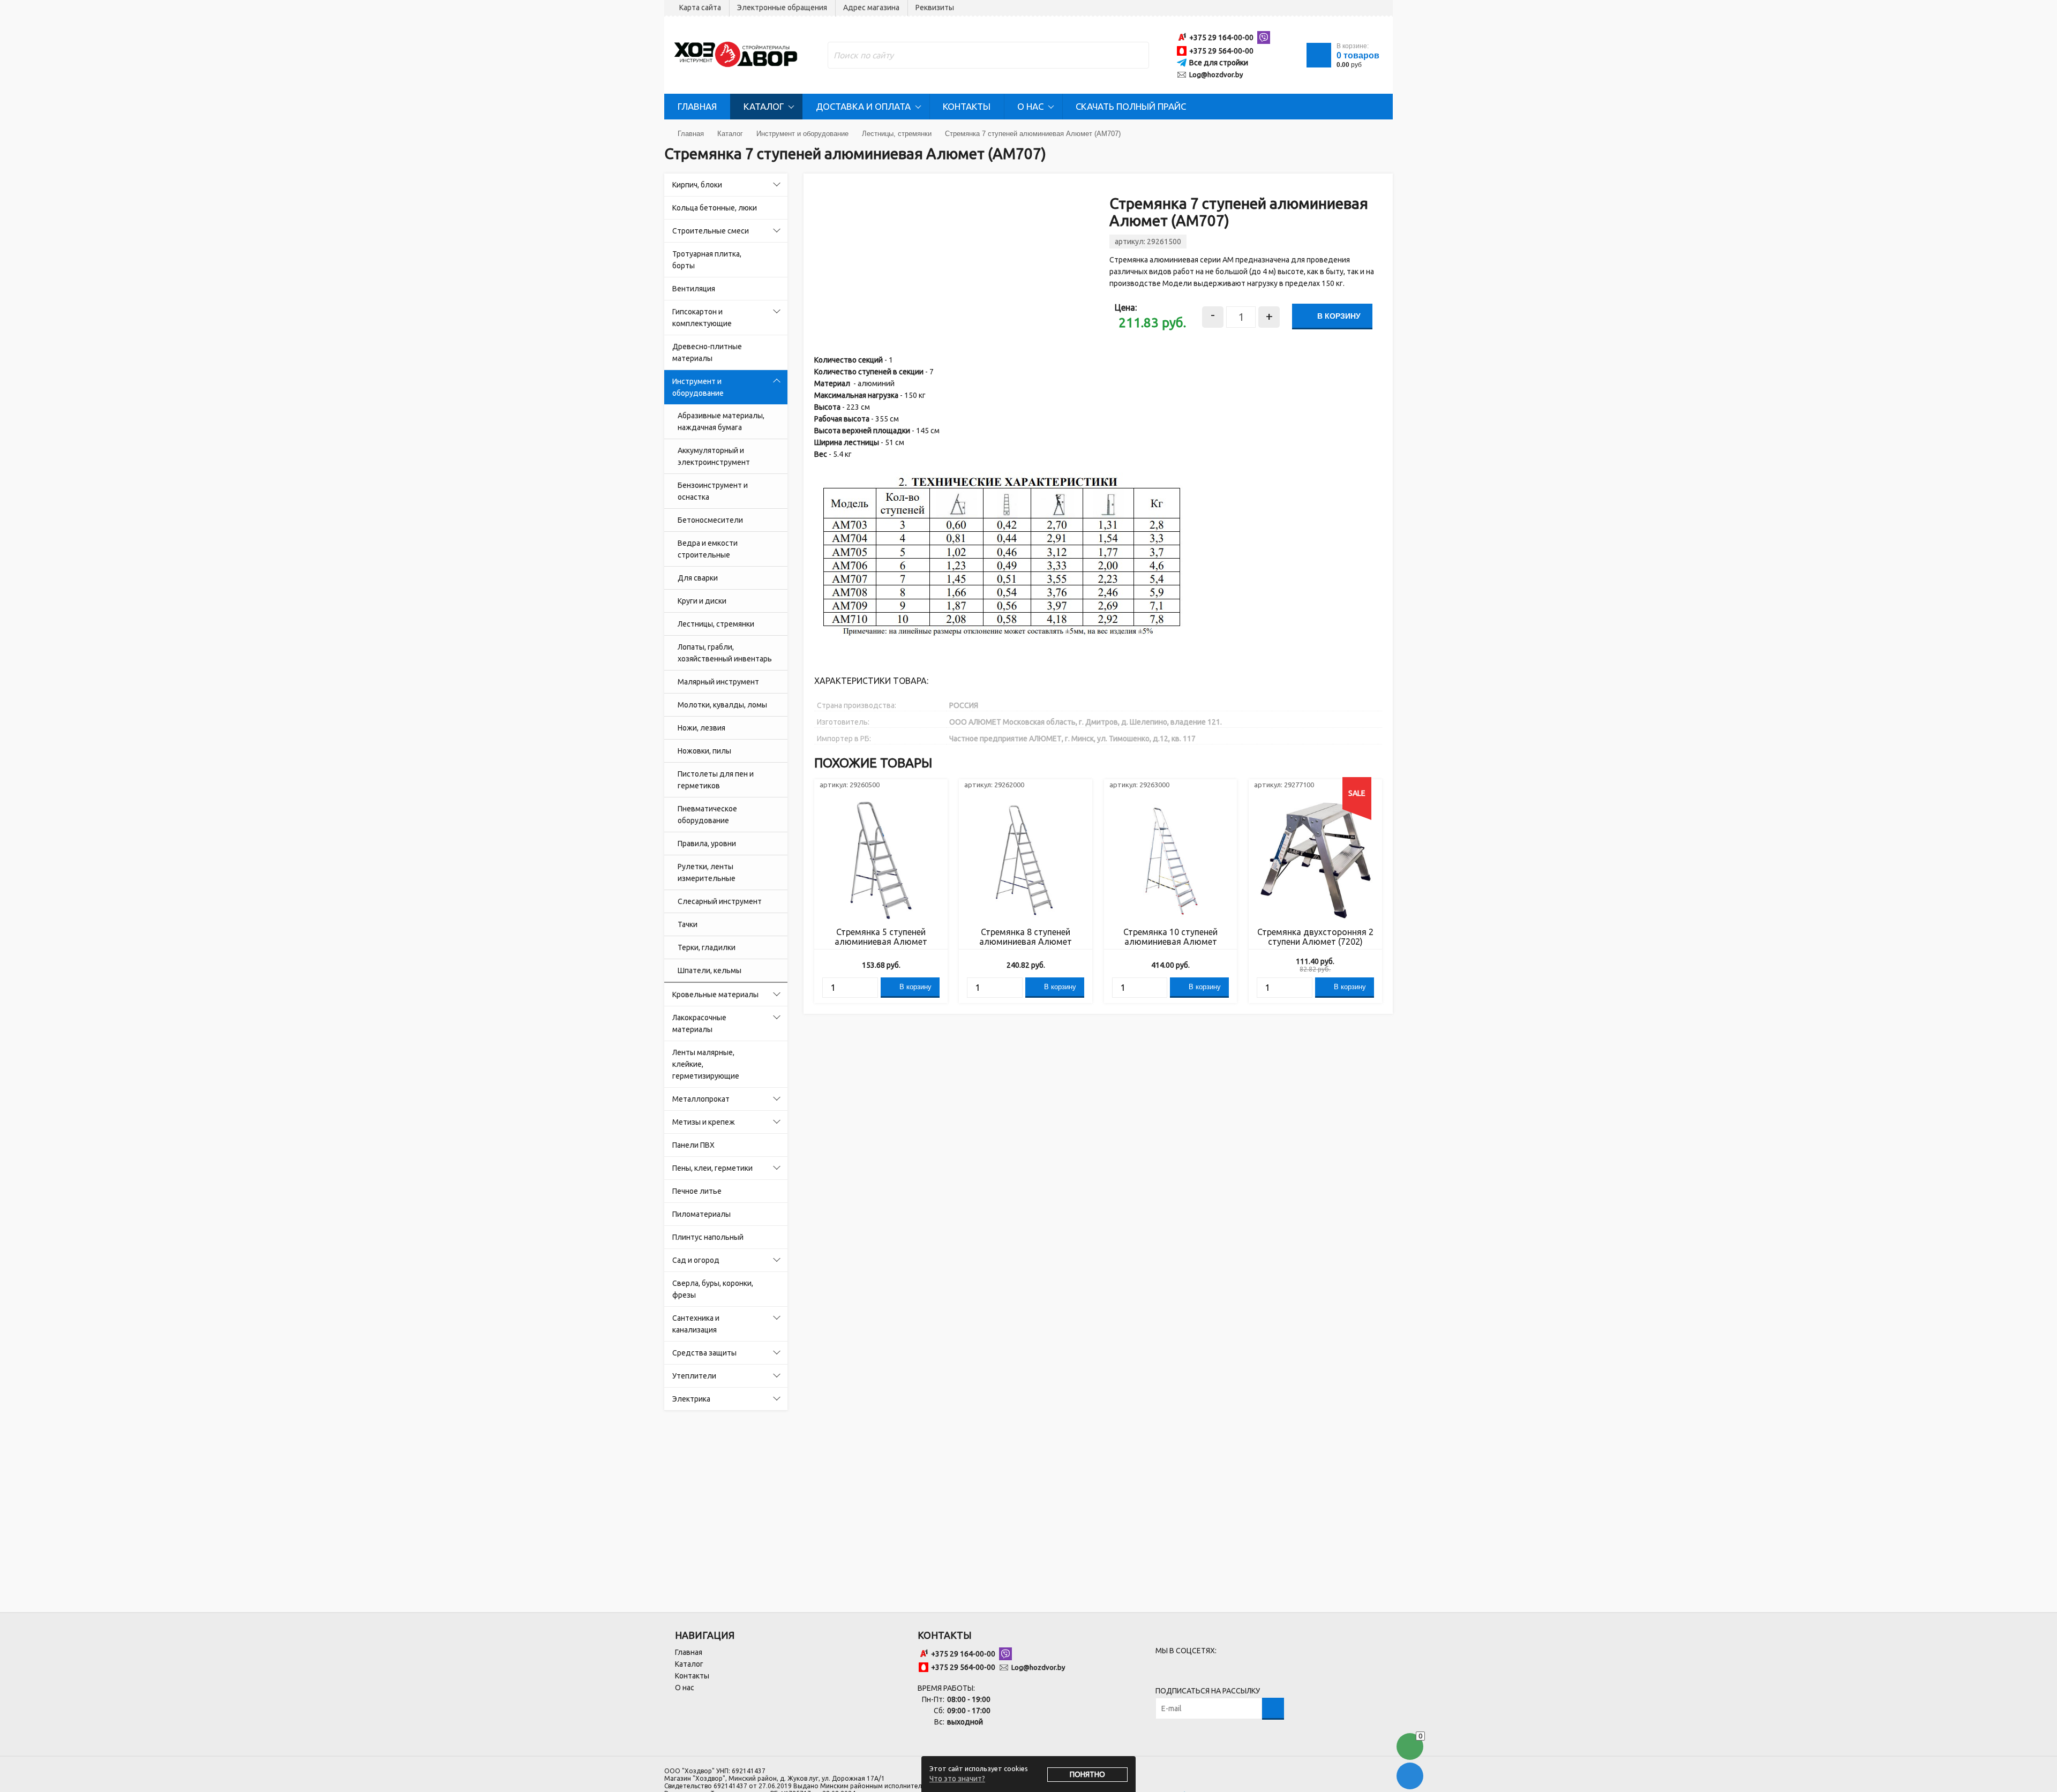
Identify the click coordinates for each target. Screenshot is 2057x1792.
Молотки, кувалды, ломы (722, 705)
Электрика (691, 1399)
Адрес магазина (871, 7)
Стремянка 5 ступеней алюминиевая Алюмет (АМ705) (881, 937)
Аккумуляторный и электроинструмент (714, 456)
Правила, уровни (707, 844)
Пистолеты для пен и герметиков (716, 780)
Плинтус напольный (708, 1237)
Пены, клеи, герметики (712, 1168)
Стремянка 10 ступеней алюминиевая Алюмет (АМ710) (1170, 937)
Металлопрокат (701, 1099)
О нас (1030, 106)
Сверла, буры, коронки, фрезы (713, 1289)
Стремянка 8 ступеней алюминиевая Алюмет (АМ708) (1026, 937)
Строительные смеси (711, 231)
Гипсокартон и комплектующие (702, 318)
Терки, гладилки (707, 947)
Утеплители (694, 1376)
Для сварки (698, 578)
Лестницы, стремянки (716, 624)
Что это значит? (957, 1779)
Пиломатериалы (701, 1214)
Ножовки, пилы (704, 751)
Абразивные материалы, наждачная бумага (721, 421)
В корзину (1338, 316)
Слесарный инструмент (720, 901)
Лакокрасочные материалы (699, 1023)
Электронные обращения (782, 7)
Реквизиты (935, 7)
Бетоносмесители (710, 520)
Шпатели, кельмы (710, 970)
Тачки (688, 924)
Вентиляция (694, 289)
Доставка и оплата (863, 106)
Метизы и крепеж (704, 1122)
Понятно (1087, 1774)
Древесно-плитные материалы (707, 352)
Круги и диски (702, 601)
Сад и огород (696, 1260)
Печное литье (697, 1191)
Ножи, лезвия (701, 728)
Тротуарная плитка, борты (707, 260)
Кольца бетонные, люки (715, 208)
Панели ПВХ (693, 1145)
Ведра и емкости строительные (708, 549)
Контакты (967, 106)
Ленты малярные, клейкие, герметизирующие (706, 1064)
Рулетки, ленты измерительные (707, 872)
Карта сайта (700, 7)
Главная (697, 106)
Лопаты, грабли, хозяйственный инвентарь (725, 653)
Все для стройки (1219, 63)
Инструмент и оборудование (698, 387)
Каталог (764, 106)
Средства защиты (704, 1353)
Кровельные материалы (715, 995)
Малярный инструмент (718, 682)
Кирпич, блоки (697, 185)
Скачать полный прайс (1131, 106)
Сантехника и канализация (696, 1324)
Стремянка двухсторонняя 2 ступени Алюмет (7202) (1315, 937)
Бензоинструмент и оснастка (713, 491)
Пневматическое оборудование (707, 815)
